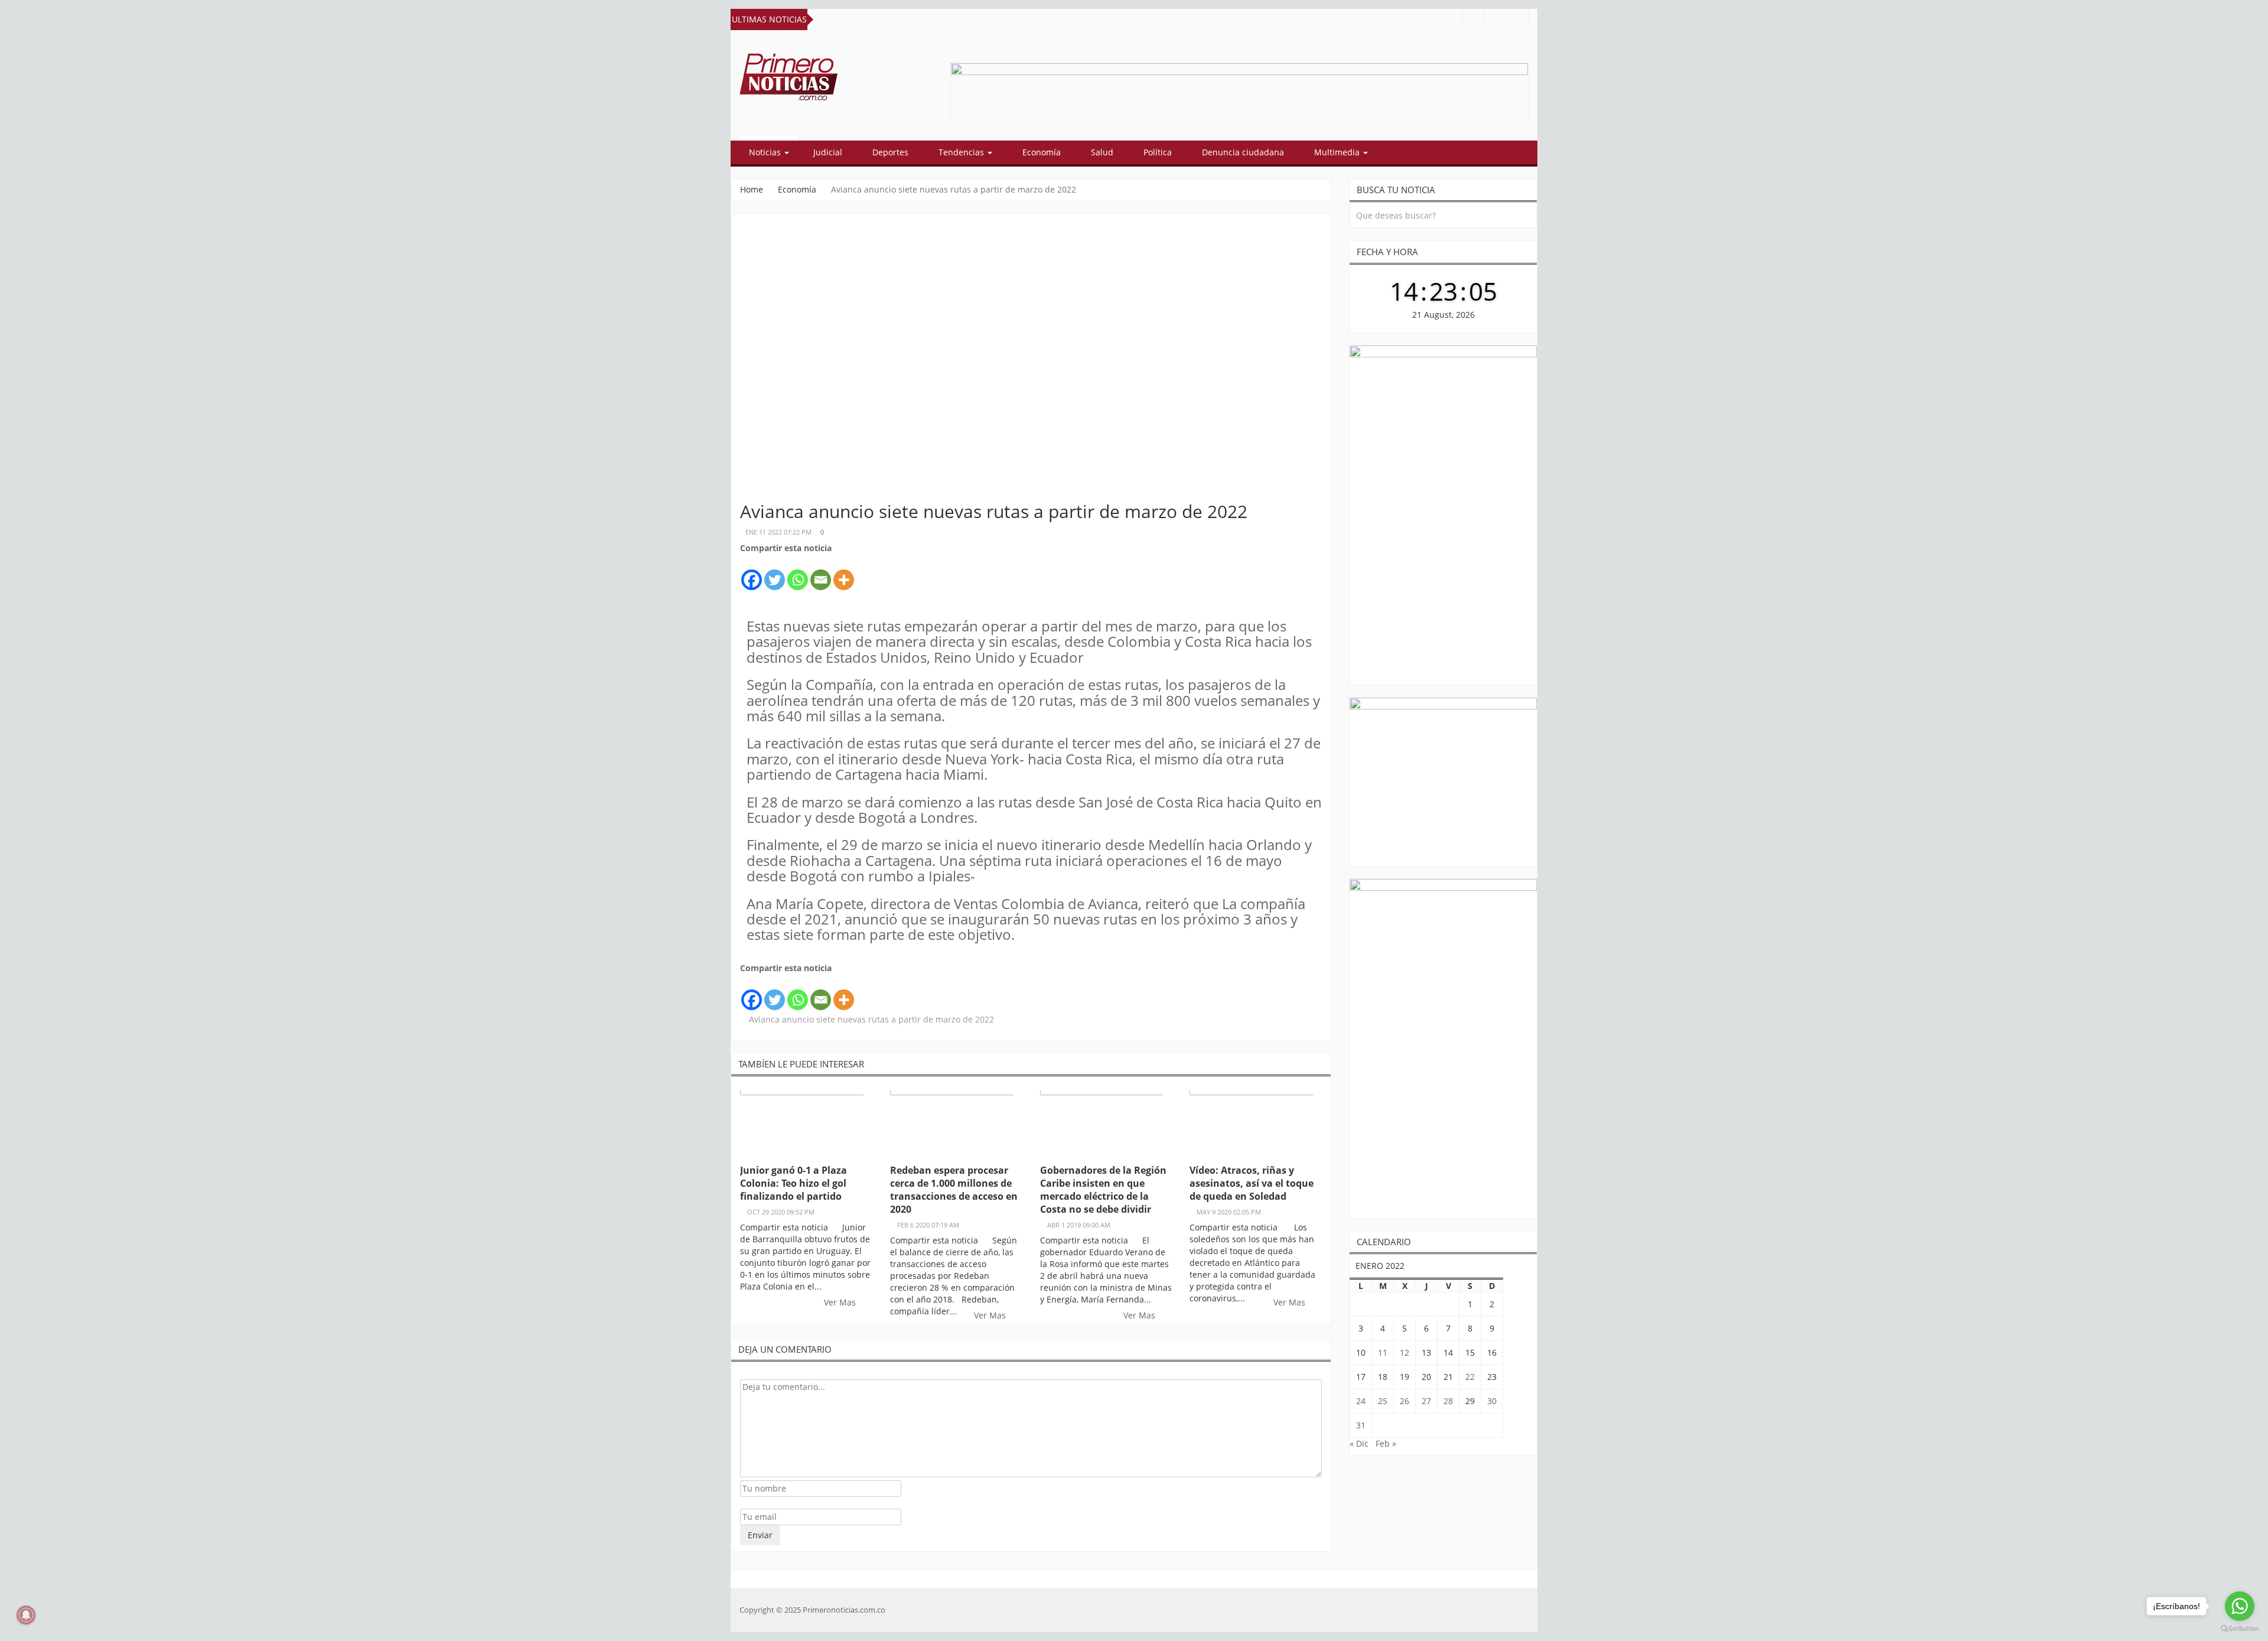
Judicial (828, 152)
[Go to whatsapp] (2240, 1606)
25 (1383, 1401)
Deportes (890, 152)
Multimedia (1338, 152)
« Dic (1359, 1443)
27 (1426, 1401)
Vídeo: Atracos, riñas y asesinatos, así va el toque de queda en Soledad (1252, 1183)
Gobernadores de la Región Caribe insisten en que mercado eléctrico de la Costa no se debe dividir (1103, 1190)
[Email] (821, 573)
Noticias (766, 152)
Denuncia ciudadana (1243, 152)
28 (1448, 1401)
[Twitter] (775, 573)
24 (1361, 1401)
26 (1405, 1401)
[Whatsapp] (798, 573)
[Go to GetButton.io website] (2240, 1629)
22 (1470, 1377)
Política (1158, 152)
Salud (1102, 152)
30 (1492, 1401)
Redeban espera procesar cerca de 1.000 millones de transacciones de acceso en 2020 (954, 1190)
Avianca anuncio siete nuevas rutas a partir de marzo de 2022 (871, 1019)
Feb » (1386, 1443)
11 (1383, 1352)
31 (1361, 1425)
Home (752, 189)
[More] (844, 573)
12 (1405, 1352)
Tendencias (962, 152)
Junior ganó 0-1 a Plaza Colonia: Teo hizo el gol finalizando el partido (794, 1183)
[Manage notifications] (26, 1615)
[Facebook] (752, 573)
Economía (1042, 152)
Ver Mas (841, 1302)
